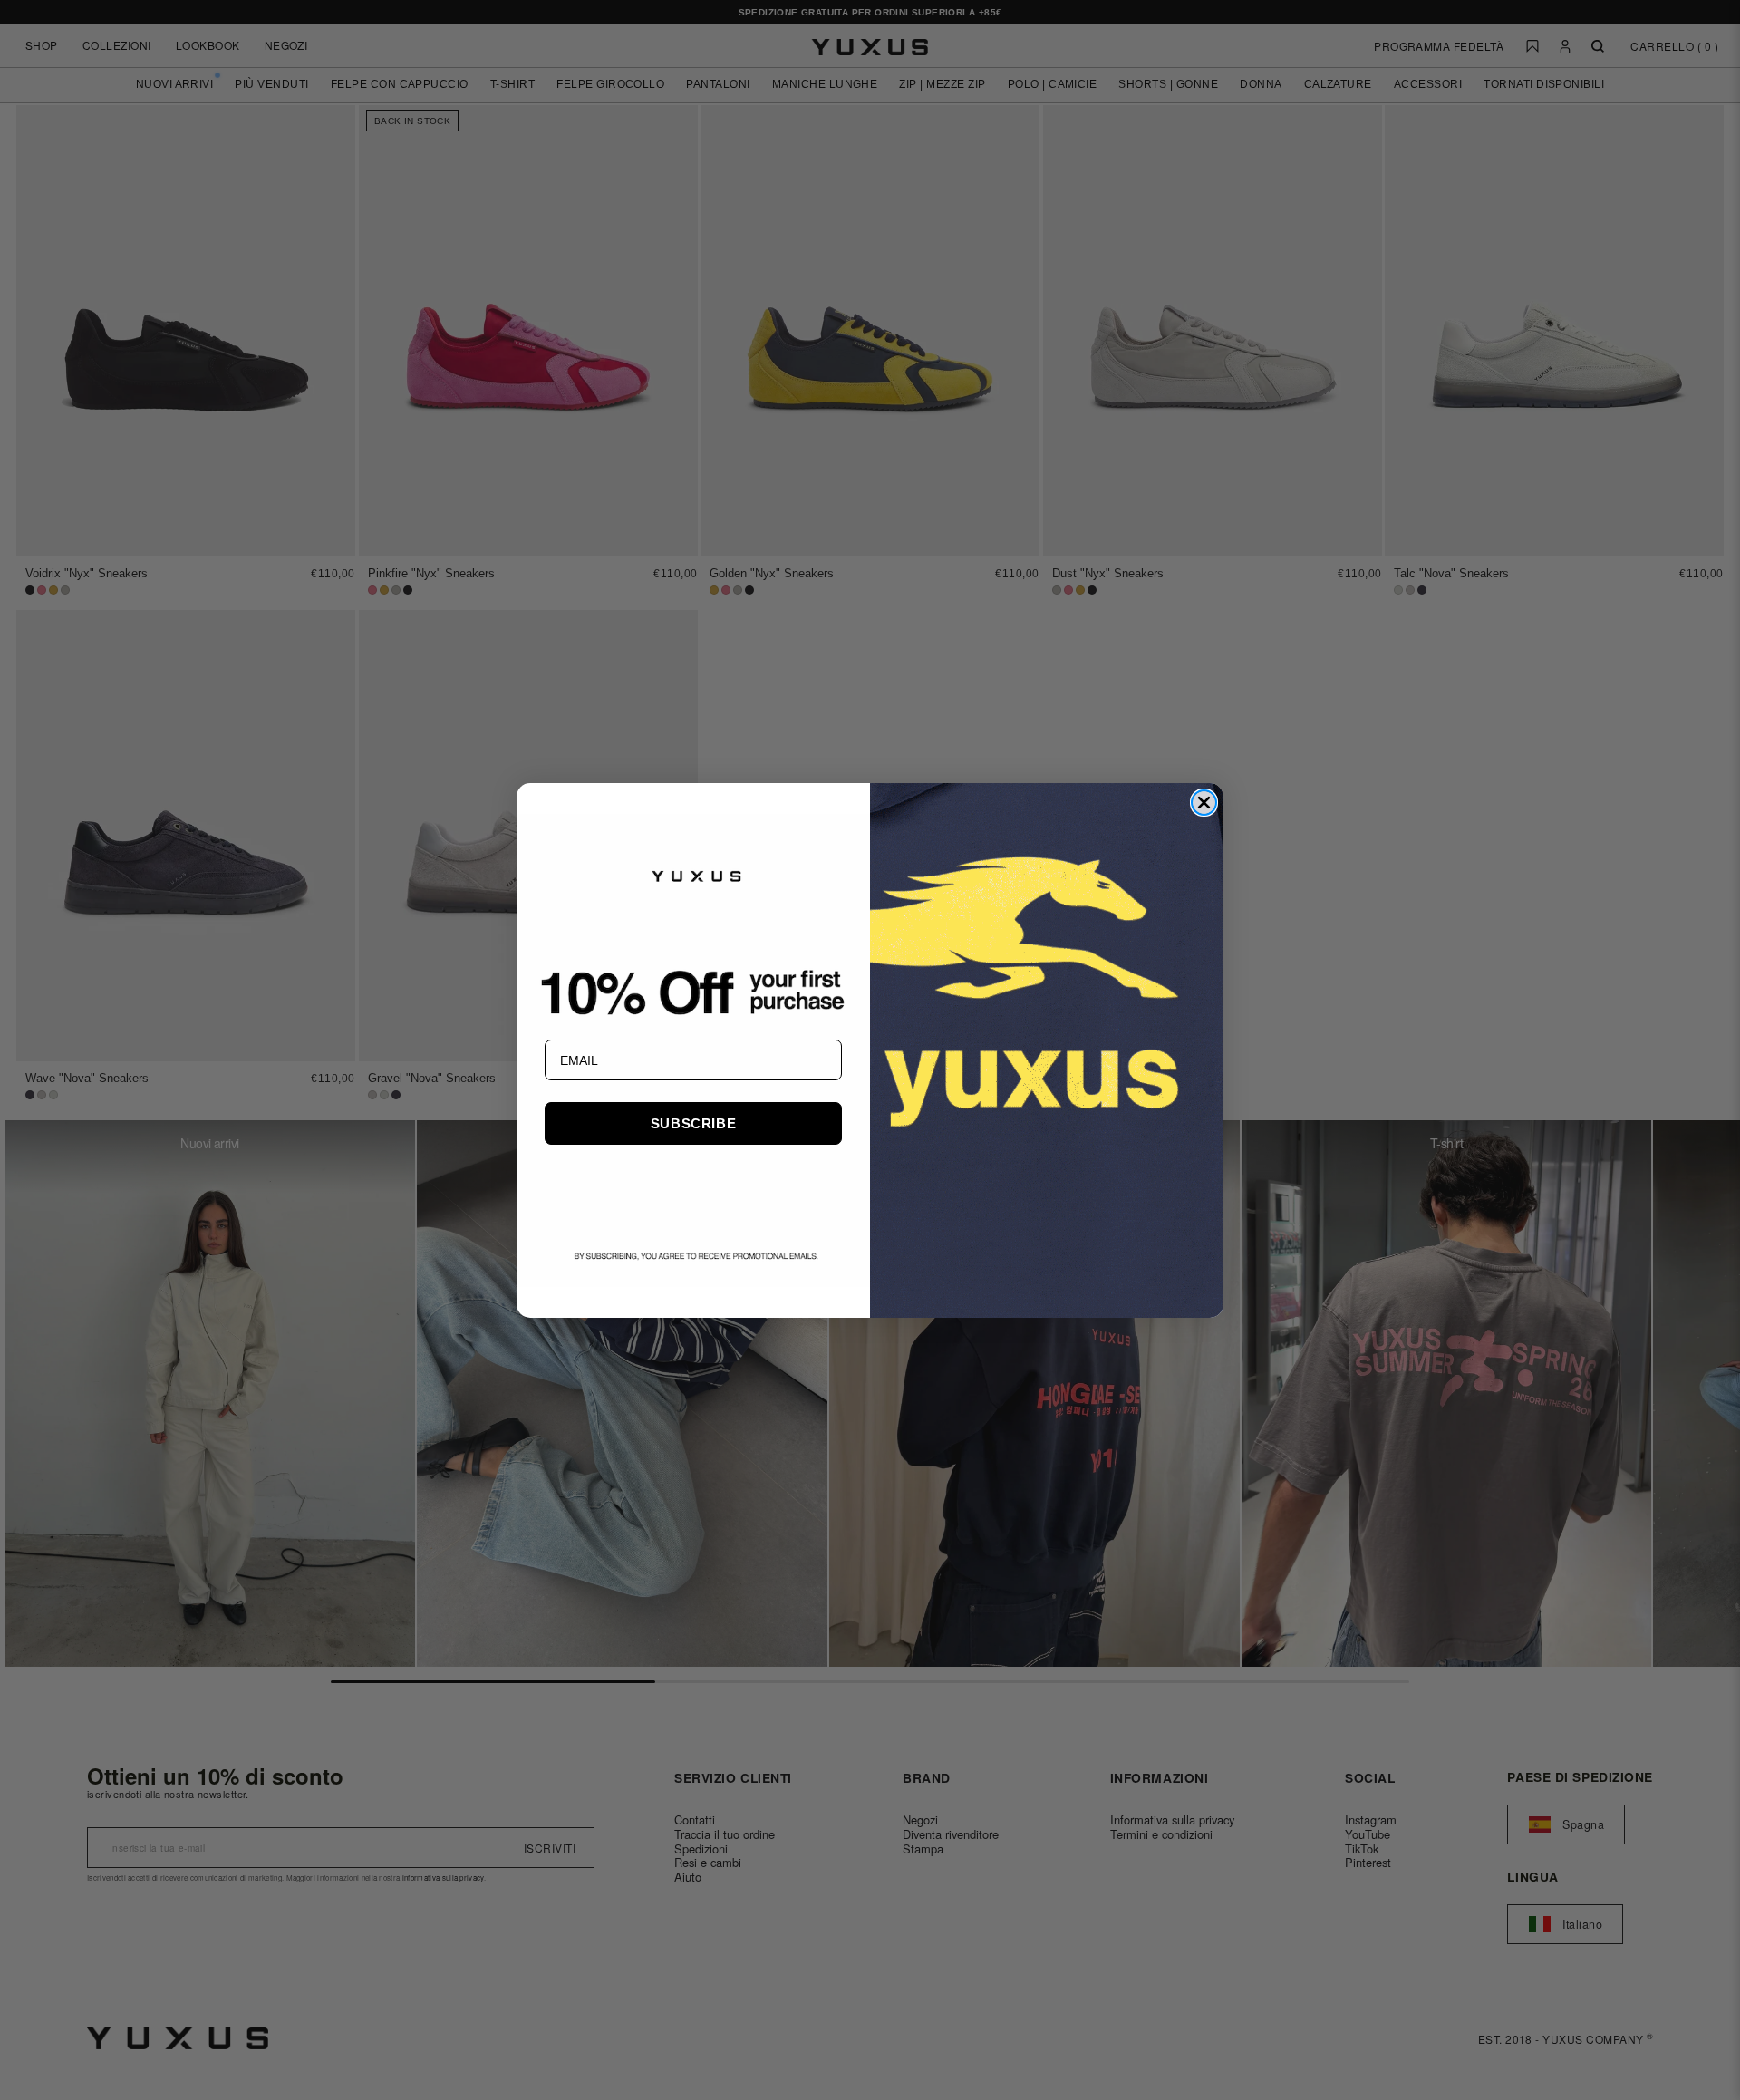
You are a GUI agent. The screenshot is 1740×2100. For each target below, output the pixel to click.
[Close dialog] (1204, 803)
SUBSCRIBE (693, 1123)
